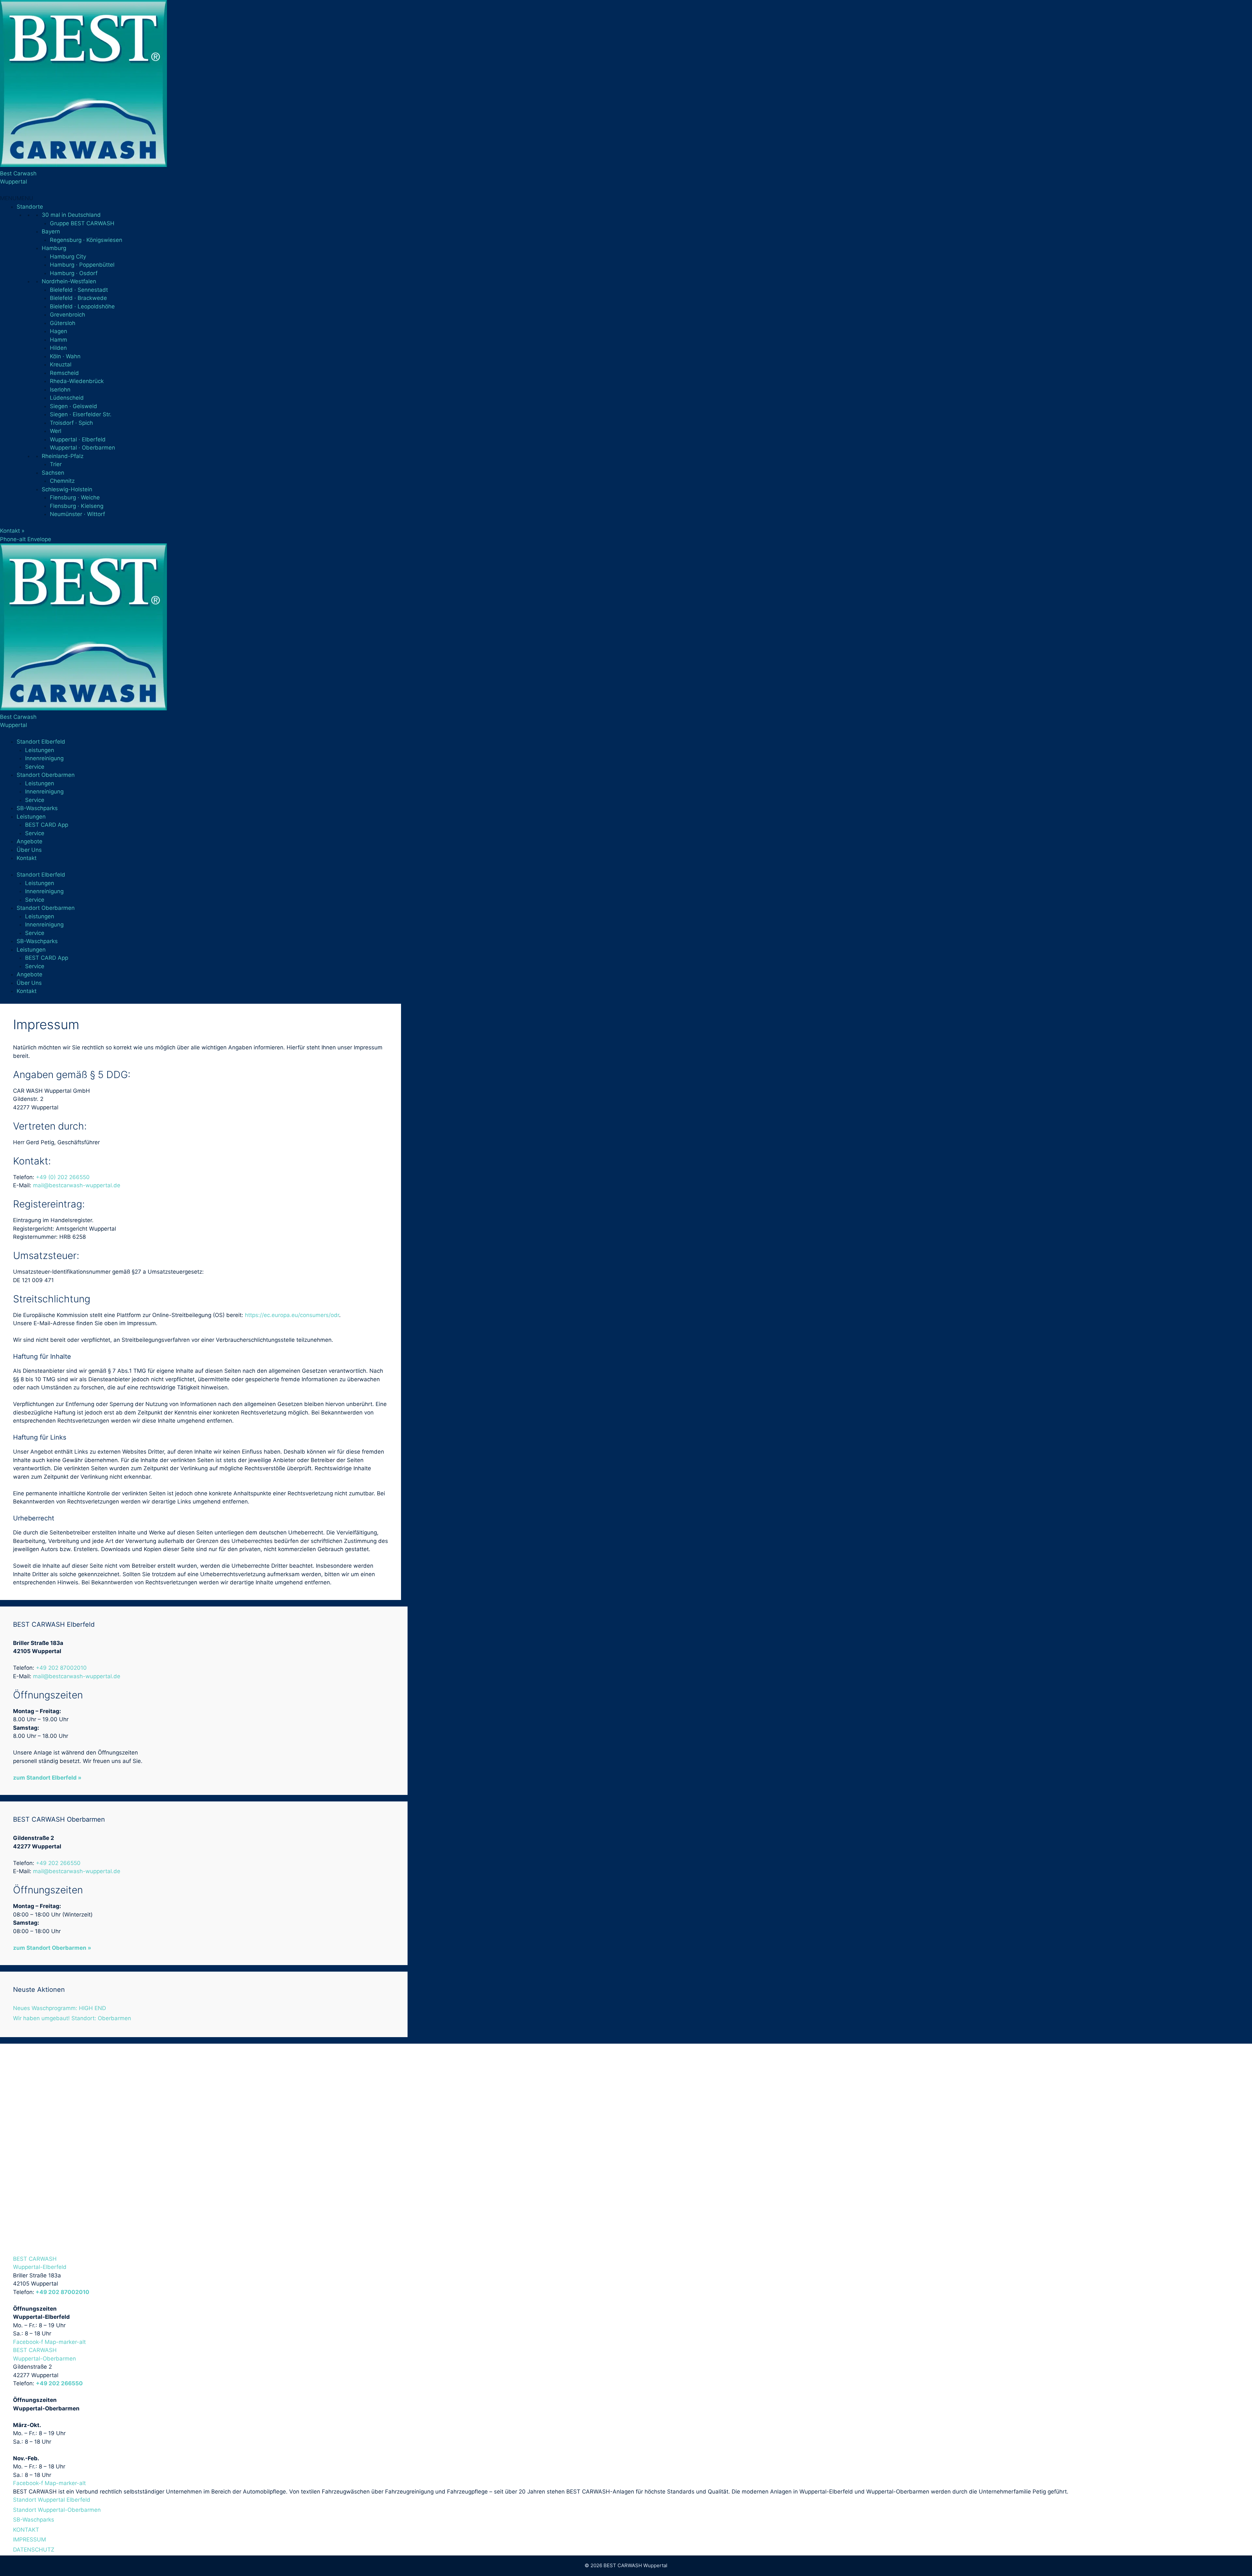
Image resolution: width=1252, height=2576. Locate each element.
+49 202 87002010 (61, 1668)
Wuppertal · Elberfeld (78, 439)
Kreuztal (61, 364)
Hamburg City (68, 257)
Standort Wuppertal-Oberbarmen (57, 2510)
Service (35, 767)
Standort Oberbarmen (46, 775)
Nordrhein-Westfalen (69, 281)
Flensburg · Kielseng (77, 506)
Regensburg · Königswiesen (86, 240)
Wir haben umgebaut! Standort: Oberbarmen (72, 2018)
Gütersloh (63, 323)
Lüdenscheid (67, 398)
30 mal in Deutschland (71, 215)
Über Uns (29, 850)
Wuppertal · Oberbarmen (82, 448)
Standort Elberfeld (41, 742)
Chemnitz (62, 481)
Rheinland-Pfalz (63, 456)
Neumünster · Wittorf (77, 514)
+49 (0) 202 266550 (63, 1177)
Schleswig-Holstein (67, 489)
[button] (17, 198)
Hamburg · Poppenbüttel (82, 265)
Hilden (58, 348)
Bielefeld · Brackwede (78, 298)
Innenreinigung (44, 758)
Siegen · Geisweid (74, 406)
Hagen (59, 331)
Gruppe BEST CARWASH (82, 223)
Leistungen (40, 750)
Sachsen (53, 473)
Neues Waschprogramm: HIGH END (60, 2008)
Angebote (30, 841)
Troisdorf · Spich (71, 423)
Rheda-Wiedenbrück (77, 381)
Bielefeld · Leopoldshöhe (82, 306)
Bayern (51, 231)
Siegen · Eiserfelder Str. (81, 414)
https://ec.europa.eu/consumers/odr (292, 1315)
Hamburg (54, 248)
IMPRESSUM (30, 2539)
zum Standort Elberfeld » (47, 1778)
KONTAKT (26, 2530)
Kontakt (27, 858)
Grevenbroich (67, 315)
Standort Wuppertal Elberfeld (52, 2500)
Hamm (59, 340)
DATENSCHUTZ (34, 2550)
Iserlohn (60, 390)
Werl (56, 431)
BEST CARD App (47, 825)
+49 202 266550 (58, 1863)
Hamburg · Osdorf (74, 273)
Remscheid (64, 373)
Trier (56, 464)
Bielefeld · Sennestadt (79, 290)
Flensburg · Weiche (75, 497)
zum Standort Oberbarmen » (52, 1948)
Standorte (30, 207)
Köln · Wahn (65, 356)
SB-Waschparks (37, 808)
